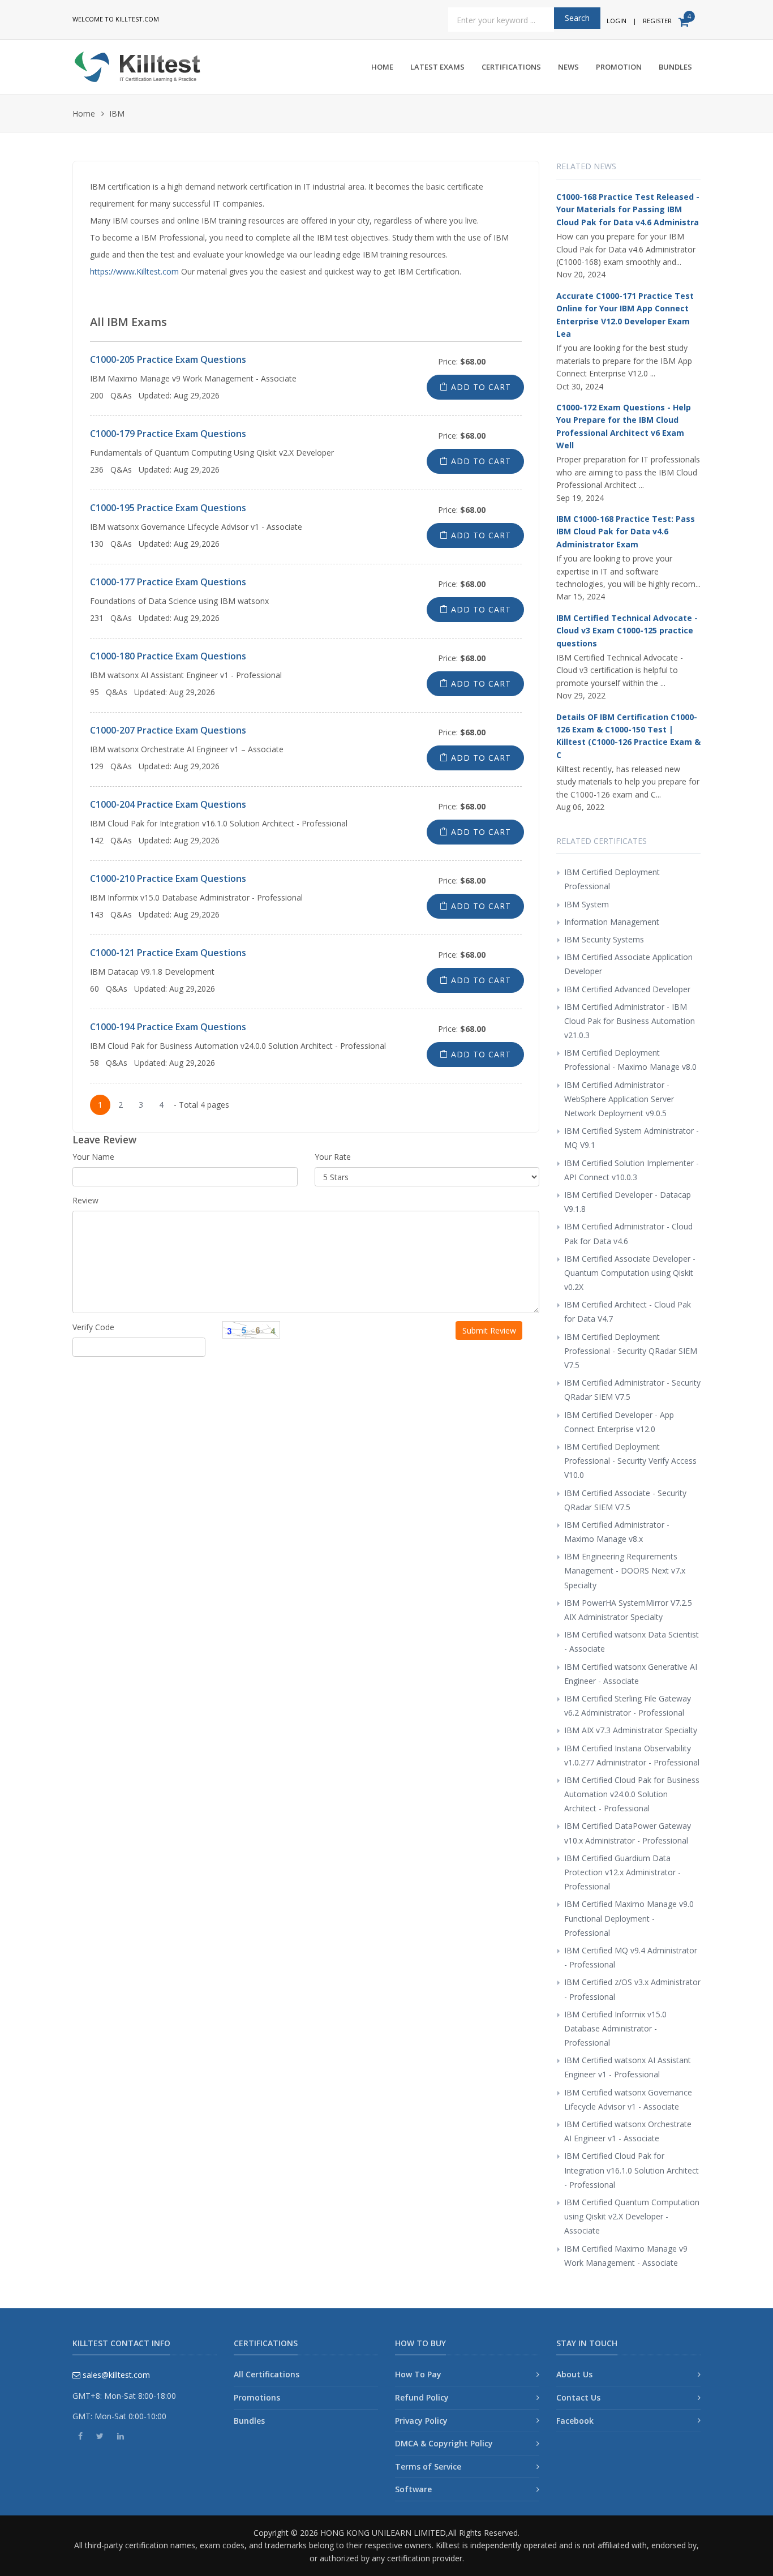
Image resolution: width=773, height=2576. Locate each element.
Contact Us (578, 2397)
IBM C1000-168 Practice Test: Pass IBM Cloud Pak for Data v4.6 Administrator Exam (626, 532)
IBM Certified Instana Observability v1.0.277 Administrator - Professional (632, 1755)
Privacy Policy (421, 2421)
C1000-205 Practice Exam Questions (168, 359)
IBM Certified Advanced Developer (627, 989)
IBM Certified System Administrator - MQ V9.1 (632, 1138)
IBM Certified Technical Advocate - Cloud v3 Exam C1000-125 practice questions (627, 631)
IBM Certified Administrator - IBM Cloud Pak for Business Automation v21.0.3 (630, 1021)
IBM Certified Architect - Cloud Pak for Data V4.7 (628, 1311)
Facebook (575, 2421)
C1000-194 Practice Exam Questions (168, 1027)
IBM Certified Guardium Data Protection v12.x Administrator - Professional (622, 1872)
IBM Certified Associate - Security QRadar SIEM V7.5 (625, 1500)
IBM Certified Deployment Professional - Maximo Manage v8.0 (630, 1060)
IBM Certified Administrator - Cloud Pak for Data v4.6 (628, 1233)
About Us (574, 2374)
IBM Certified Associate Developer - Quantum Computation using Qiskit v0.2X (630, 1273)
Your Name (93, 1157)
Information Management (612, 922)
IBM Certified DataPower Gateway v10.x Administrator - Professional (628, 1833)
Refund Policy (422, 2397)
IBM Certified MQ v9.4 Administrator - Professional (631, 1957)
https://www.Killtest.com (134, 271)
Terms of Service (428, 2466)
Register (657, 21)
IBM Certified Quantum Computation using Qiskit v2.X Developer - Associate (632, 2216)
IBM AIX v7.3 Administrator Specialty (631, 1730)
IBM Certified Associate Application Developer (628, 964)
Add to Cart (480, 387)
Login (617, 21)
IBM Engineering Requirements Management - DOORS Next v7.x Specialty (625, 1570)
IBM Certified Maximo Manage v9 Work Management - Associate (626, 2256)
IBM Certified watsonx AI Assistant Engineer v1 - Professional (628, 2067)
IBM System (587, 904)
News (568, 67)
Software (413, 2489)
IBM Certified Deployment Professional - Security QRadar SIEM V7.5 (631, 1351)
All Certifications (267, 2374)
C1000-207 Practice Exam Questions (168, 730)
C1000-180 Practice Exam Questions (168, 656)
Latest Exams (437, 67)
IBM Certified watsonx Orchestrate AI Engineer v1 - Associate (628, 2131)
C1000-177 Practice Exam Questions (168, 582)
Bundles (675, 67)
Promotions (257, 2397)
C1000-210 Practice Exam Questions (168, 878)
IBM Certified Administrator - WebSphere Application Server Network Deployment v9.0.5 (619, 1099)
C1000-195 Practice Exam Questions (168, 508)
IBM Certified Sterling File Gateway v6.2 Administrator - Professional (628, 1705)
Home (382, 67)
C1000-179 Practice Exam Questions (168, 434)
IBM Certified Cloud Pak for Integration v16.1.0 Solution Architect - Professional (632, 2170)
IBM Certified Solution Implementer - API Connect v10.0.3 (632, 1170)
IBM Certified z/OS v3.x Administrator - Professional (632, 1989)
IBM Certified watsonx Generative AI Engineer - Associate (631, 1674)
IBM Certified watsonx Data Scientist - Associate (632, 1641)
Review (85, 1200)
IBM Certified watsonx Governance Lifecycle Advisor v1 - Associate (628, 2099)
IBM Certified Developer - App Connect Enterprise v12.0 (619, 1422)
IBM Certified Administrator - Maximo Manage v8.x (617, 1532)
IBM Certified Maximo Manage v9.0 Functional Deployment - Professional (629, 1918)
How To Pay (418, 2374)
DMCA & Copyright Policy (444, 2443)
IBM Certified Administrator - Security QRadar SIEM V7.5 (632, 1390)
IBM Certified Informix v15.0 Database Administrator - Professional (615, 2028)
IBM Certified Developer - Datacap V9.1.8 (628, 1202)
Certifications (511, 67)
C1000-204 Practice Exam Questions (168, 804)
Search (577, 18)
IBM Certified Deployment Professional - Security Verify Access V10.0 (630, 1461)
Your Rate (333, 1157)
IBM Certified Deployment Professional (612, 879)
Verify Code (93, 1327)
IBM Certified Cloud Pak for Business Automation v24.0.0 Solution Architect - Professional (632, 1794)
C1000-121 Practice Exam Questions (168, 953)
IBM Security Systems (604, 939)
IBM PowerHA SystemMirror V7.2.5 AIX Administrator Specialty (628, 1610)
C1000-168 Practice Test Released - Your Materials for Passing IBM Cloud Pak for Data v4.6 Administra (628, 209)
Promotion (619, 67)
